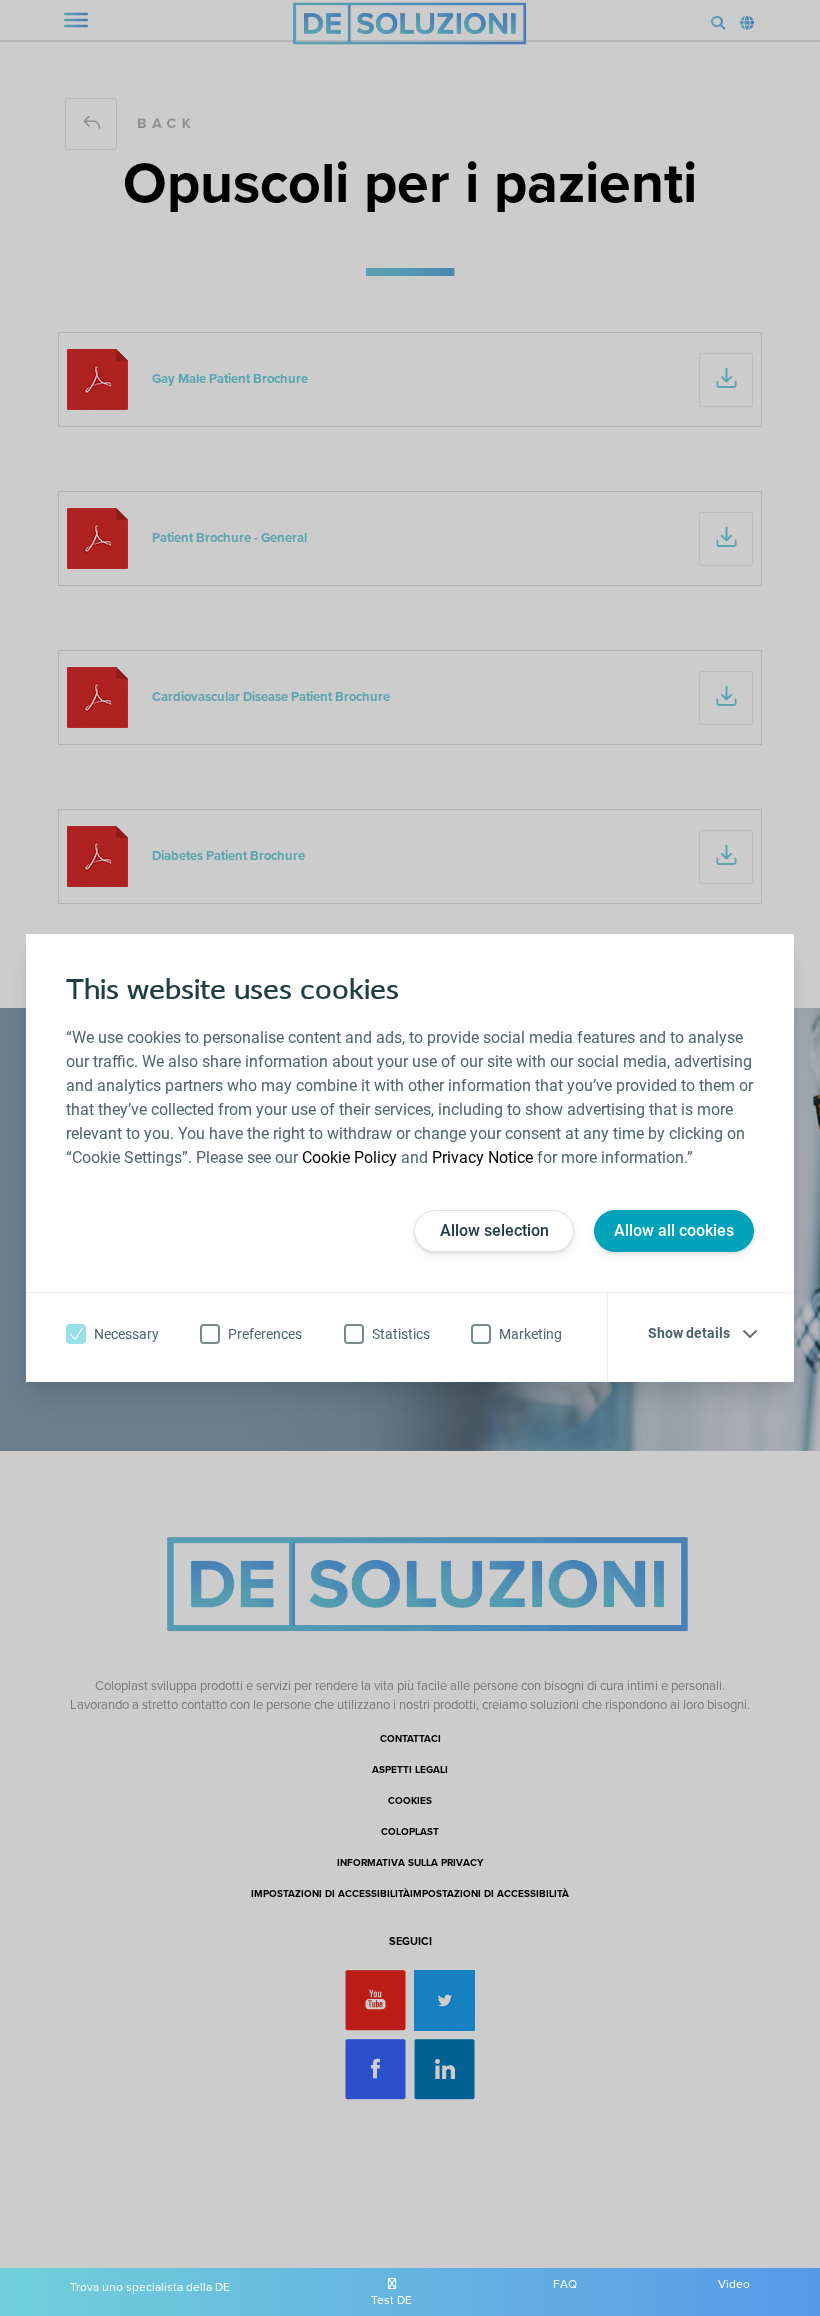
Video (734, 2284)
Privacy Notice (482, 1157)
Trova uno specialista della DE (150, 2287)
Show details (689, 1333)
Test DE (391, 2300)
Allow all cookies (674, 1230)
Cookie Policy (349, 1157)
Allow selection (494, 1230)
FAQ (565, 2284)
